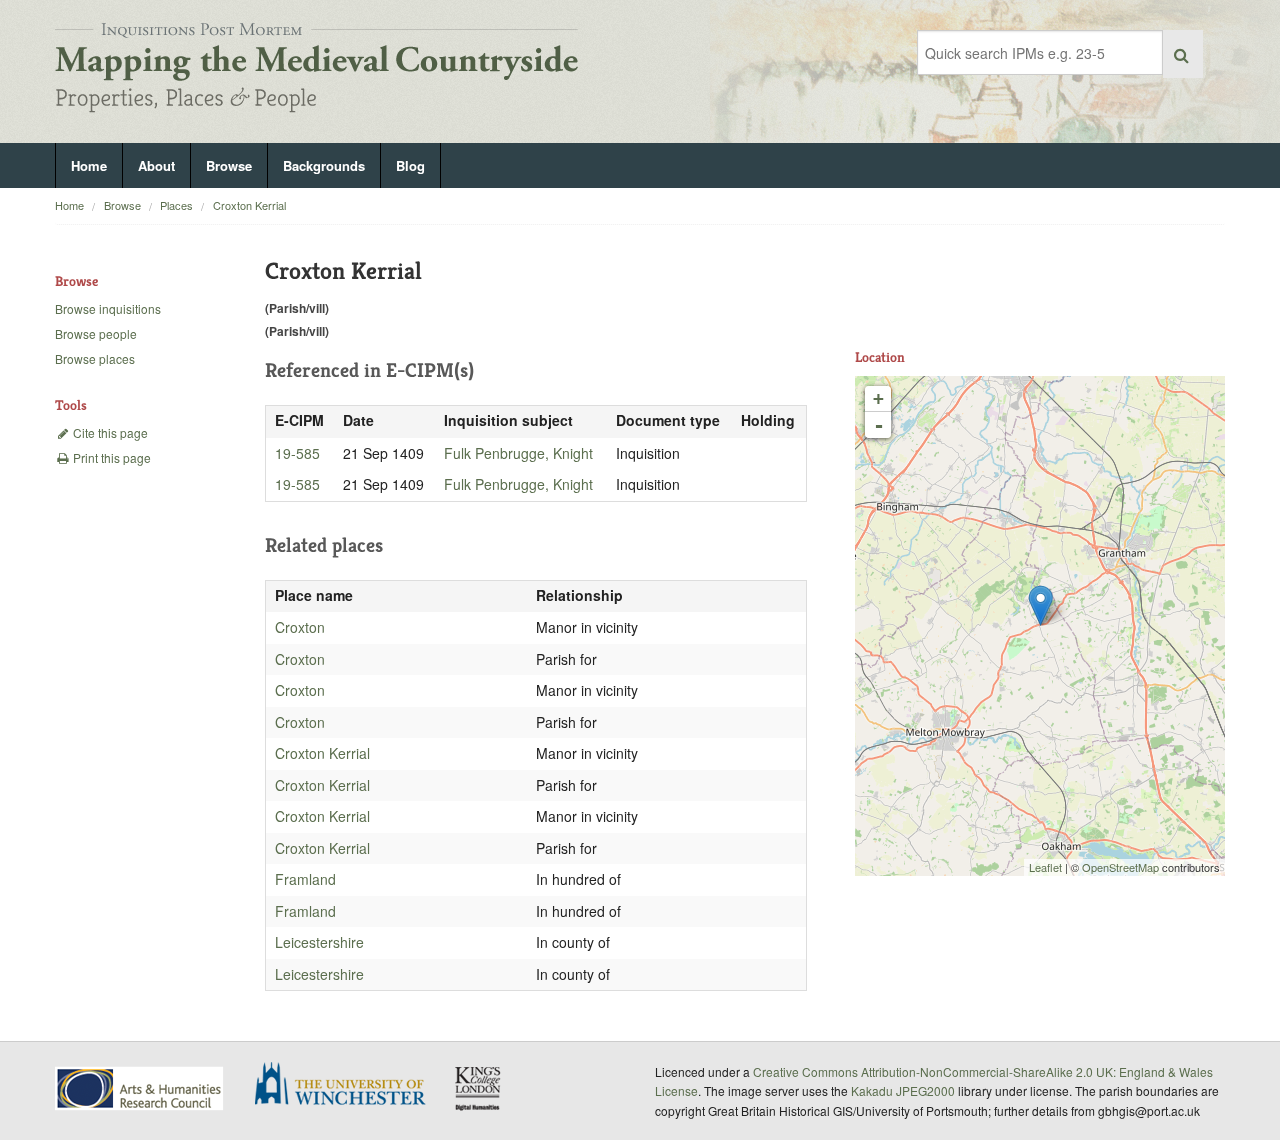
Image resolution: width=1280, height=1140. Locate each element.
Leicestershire (319, 942)
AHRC (140, 1088)
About (156, 165)
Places (176, 205)
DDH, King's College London (479, 1088)
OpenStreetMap (1120, 867)
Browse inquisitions (108, 308)
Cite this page (109, 432)
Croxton (300, 627)
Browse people (96, 333)
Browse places (95, 358)
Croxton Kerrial (249, 205)
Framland (305, 879)
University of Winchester (348, 1086)
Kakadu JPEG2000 (903, 1090)
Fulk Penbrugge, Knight (518, 453)
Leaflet (1045, 867)
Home (89, 165)
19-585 (297, 453)
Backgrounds (324, 165)
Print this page (110, 457)
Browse (229, 165)
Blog (410, 165)
